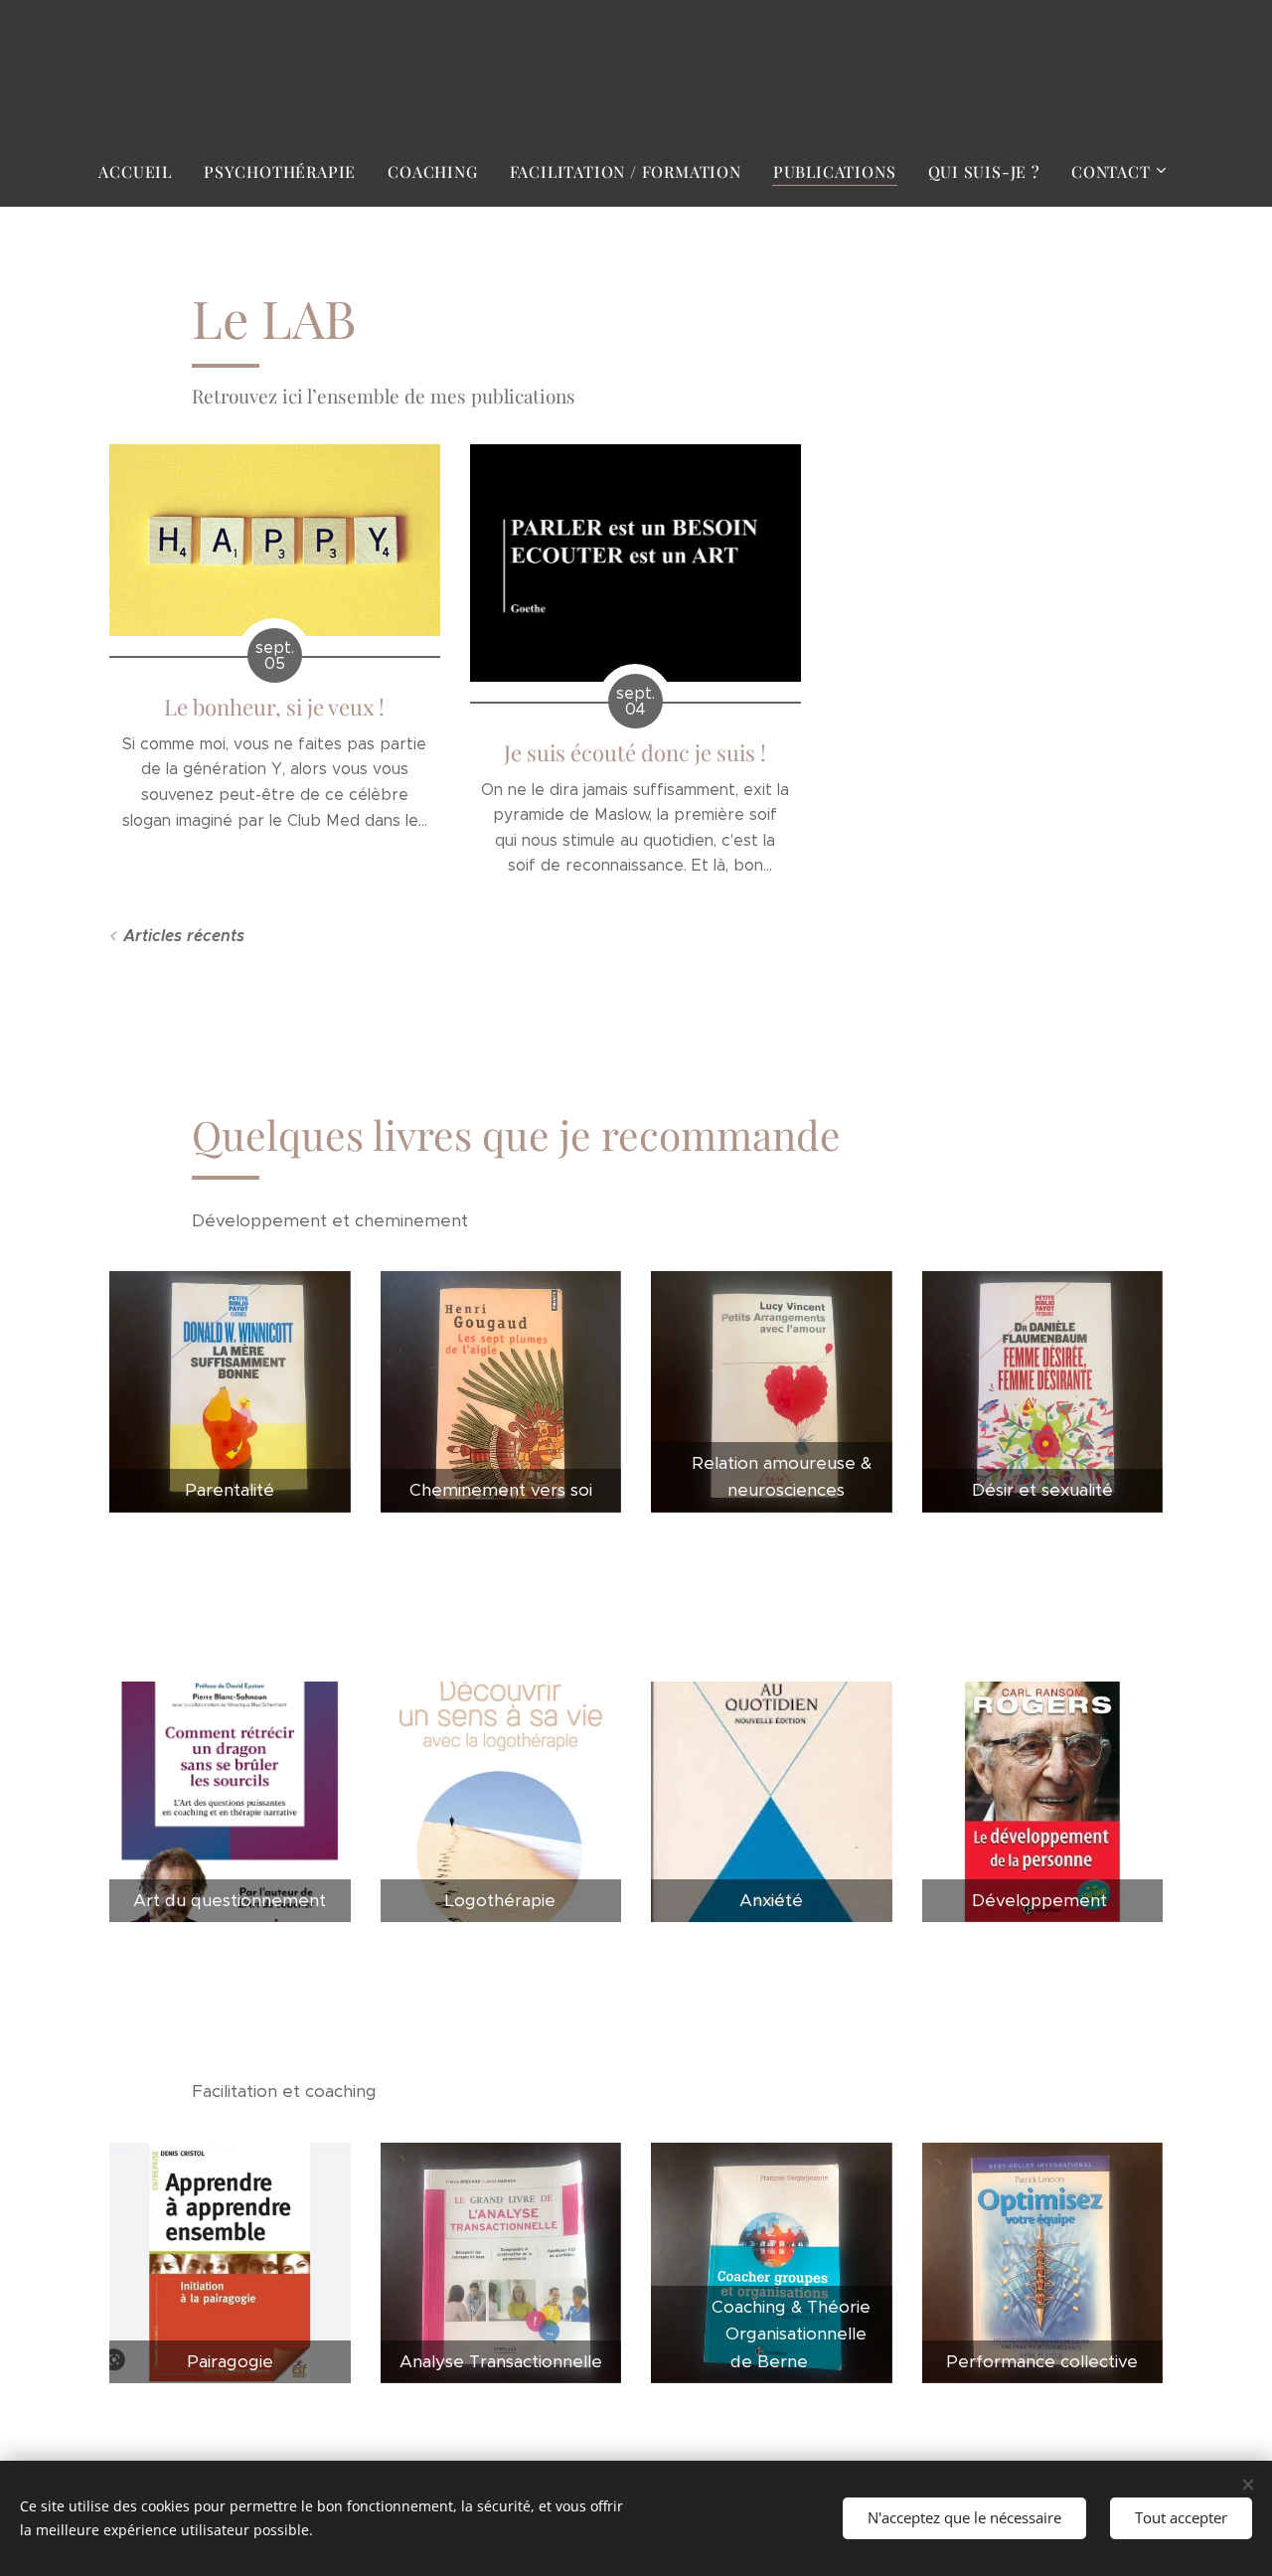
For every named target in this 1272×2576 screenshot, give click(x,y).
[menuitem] (143, 172)
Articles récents (184, 936)
